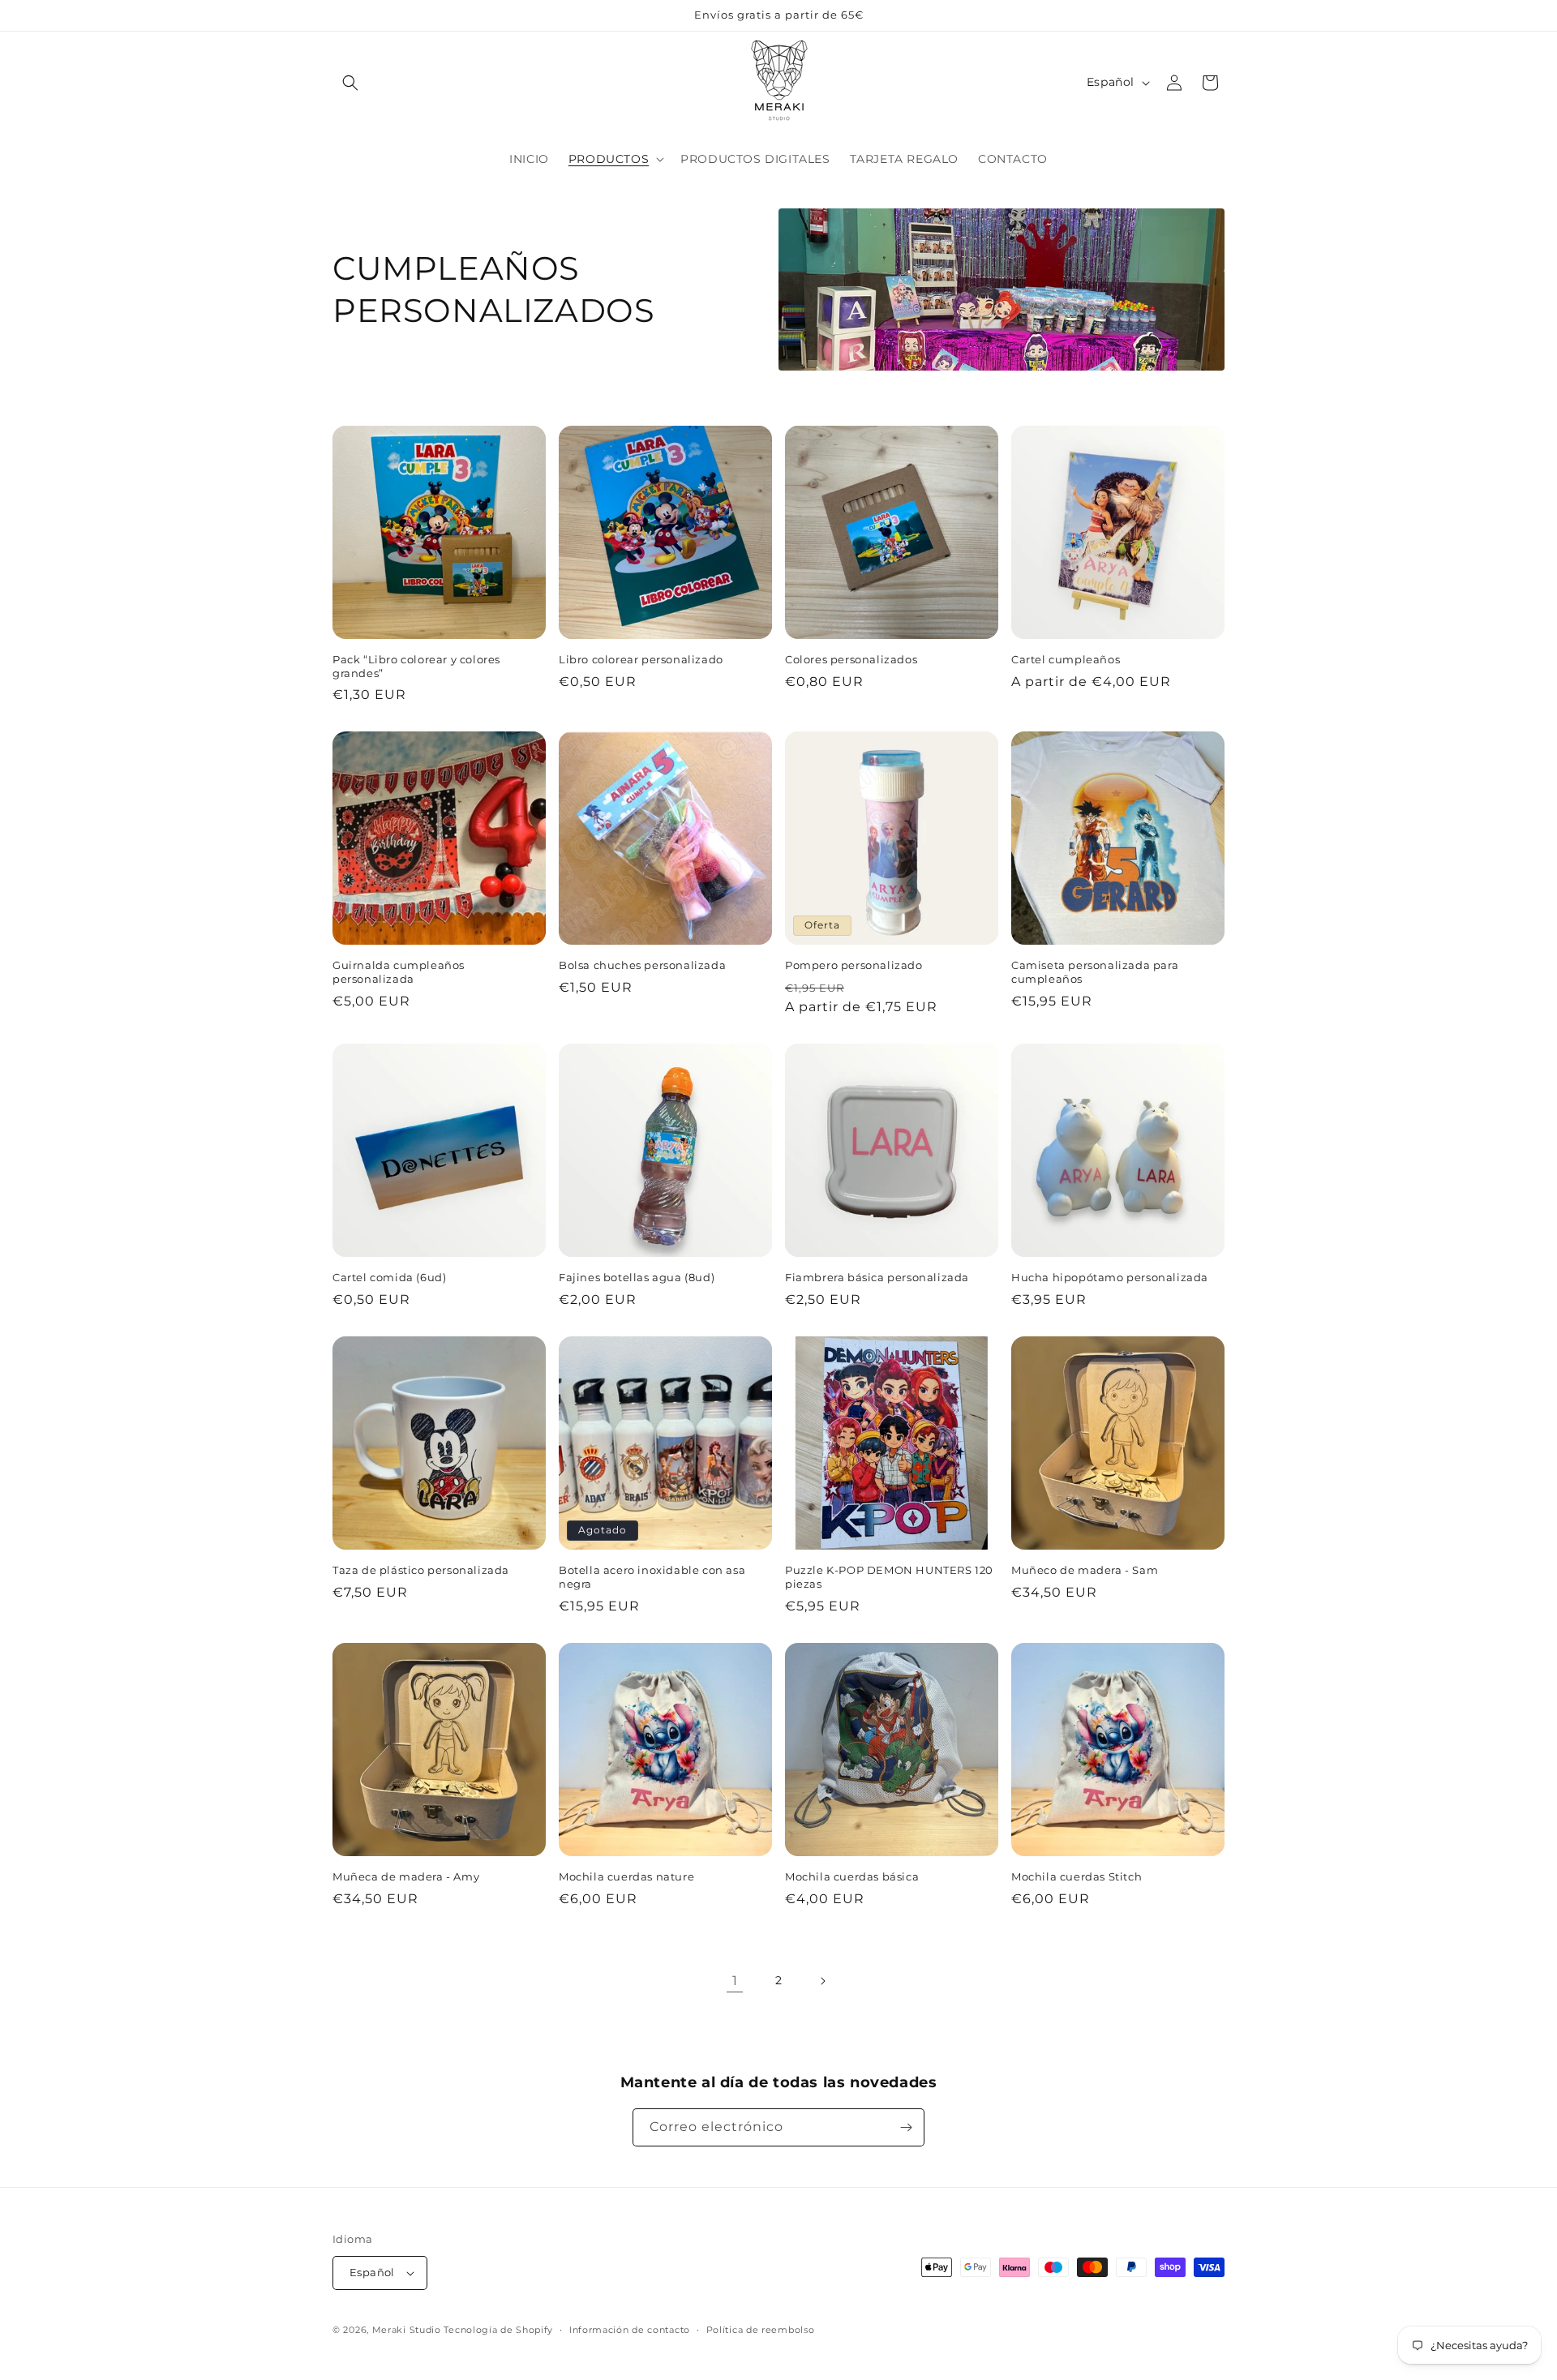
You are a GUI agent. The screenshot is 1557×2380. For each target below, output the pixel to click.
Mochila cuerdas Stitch (1077, 1876)
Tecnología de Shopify (498, 2330)
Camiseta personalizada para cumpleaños (1095, 972)
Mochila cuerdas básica (852, 1876)
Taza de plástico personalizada (421, 1570)
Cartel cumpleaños (1066, 659)
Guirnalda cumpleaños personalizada (399, 972)
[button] (350, 83)
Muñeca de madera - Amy (406, 1876)
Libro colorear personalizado (641, 659)
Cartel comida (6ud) (389, 1277)
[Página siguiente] (822, 1981)
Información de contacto (630, 2330)
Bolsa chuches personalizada (642, 965)
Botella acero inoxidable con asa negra (652, 1577)
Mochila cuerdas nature (626, 1876)
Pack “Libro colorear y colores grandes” (416, 666)
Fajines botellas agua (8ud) (637, 1277)
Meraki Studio (407, 2330)
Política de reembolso (761, 2330)
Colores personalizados (851, 659)
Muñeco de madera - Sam (1085, 1570)
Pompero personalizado (854, 965)
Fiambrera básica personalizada (877, 1277)
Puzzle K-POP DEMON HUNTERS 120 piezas (889, 1577)
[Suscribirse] (906, 2127)
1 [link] (735, 1981)
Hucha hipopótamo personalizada (1110, 1277)
